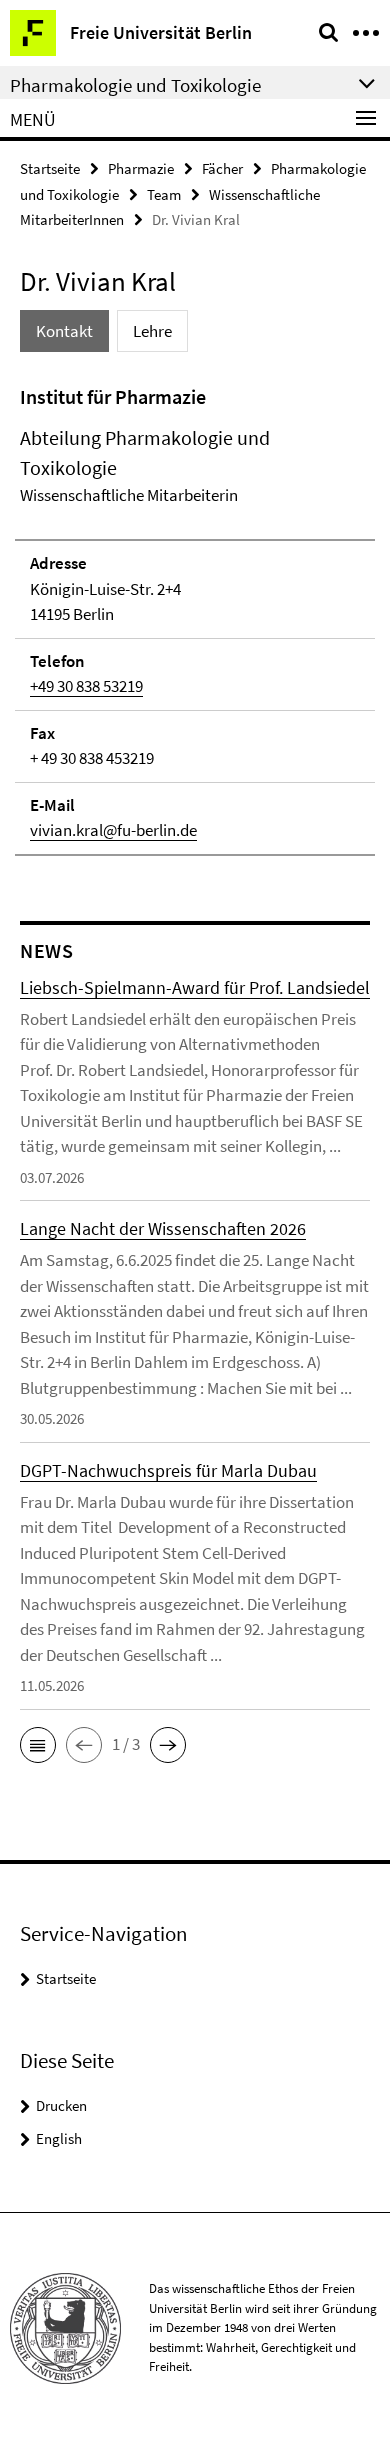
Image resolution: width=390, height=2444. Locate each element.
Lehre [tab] (152, 331)
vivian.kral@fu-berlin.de (113, 830)
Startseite (50, 168)
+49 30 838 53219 (86, 686)
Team (164, 194)
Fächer (222, 168)
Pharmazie (141, 168)
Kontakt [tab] (64, 331)
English (59, 2138)
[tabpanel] (195, 619)
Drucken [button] (61, 2105)
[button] (38, 1745)
